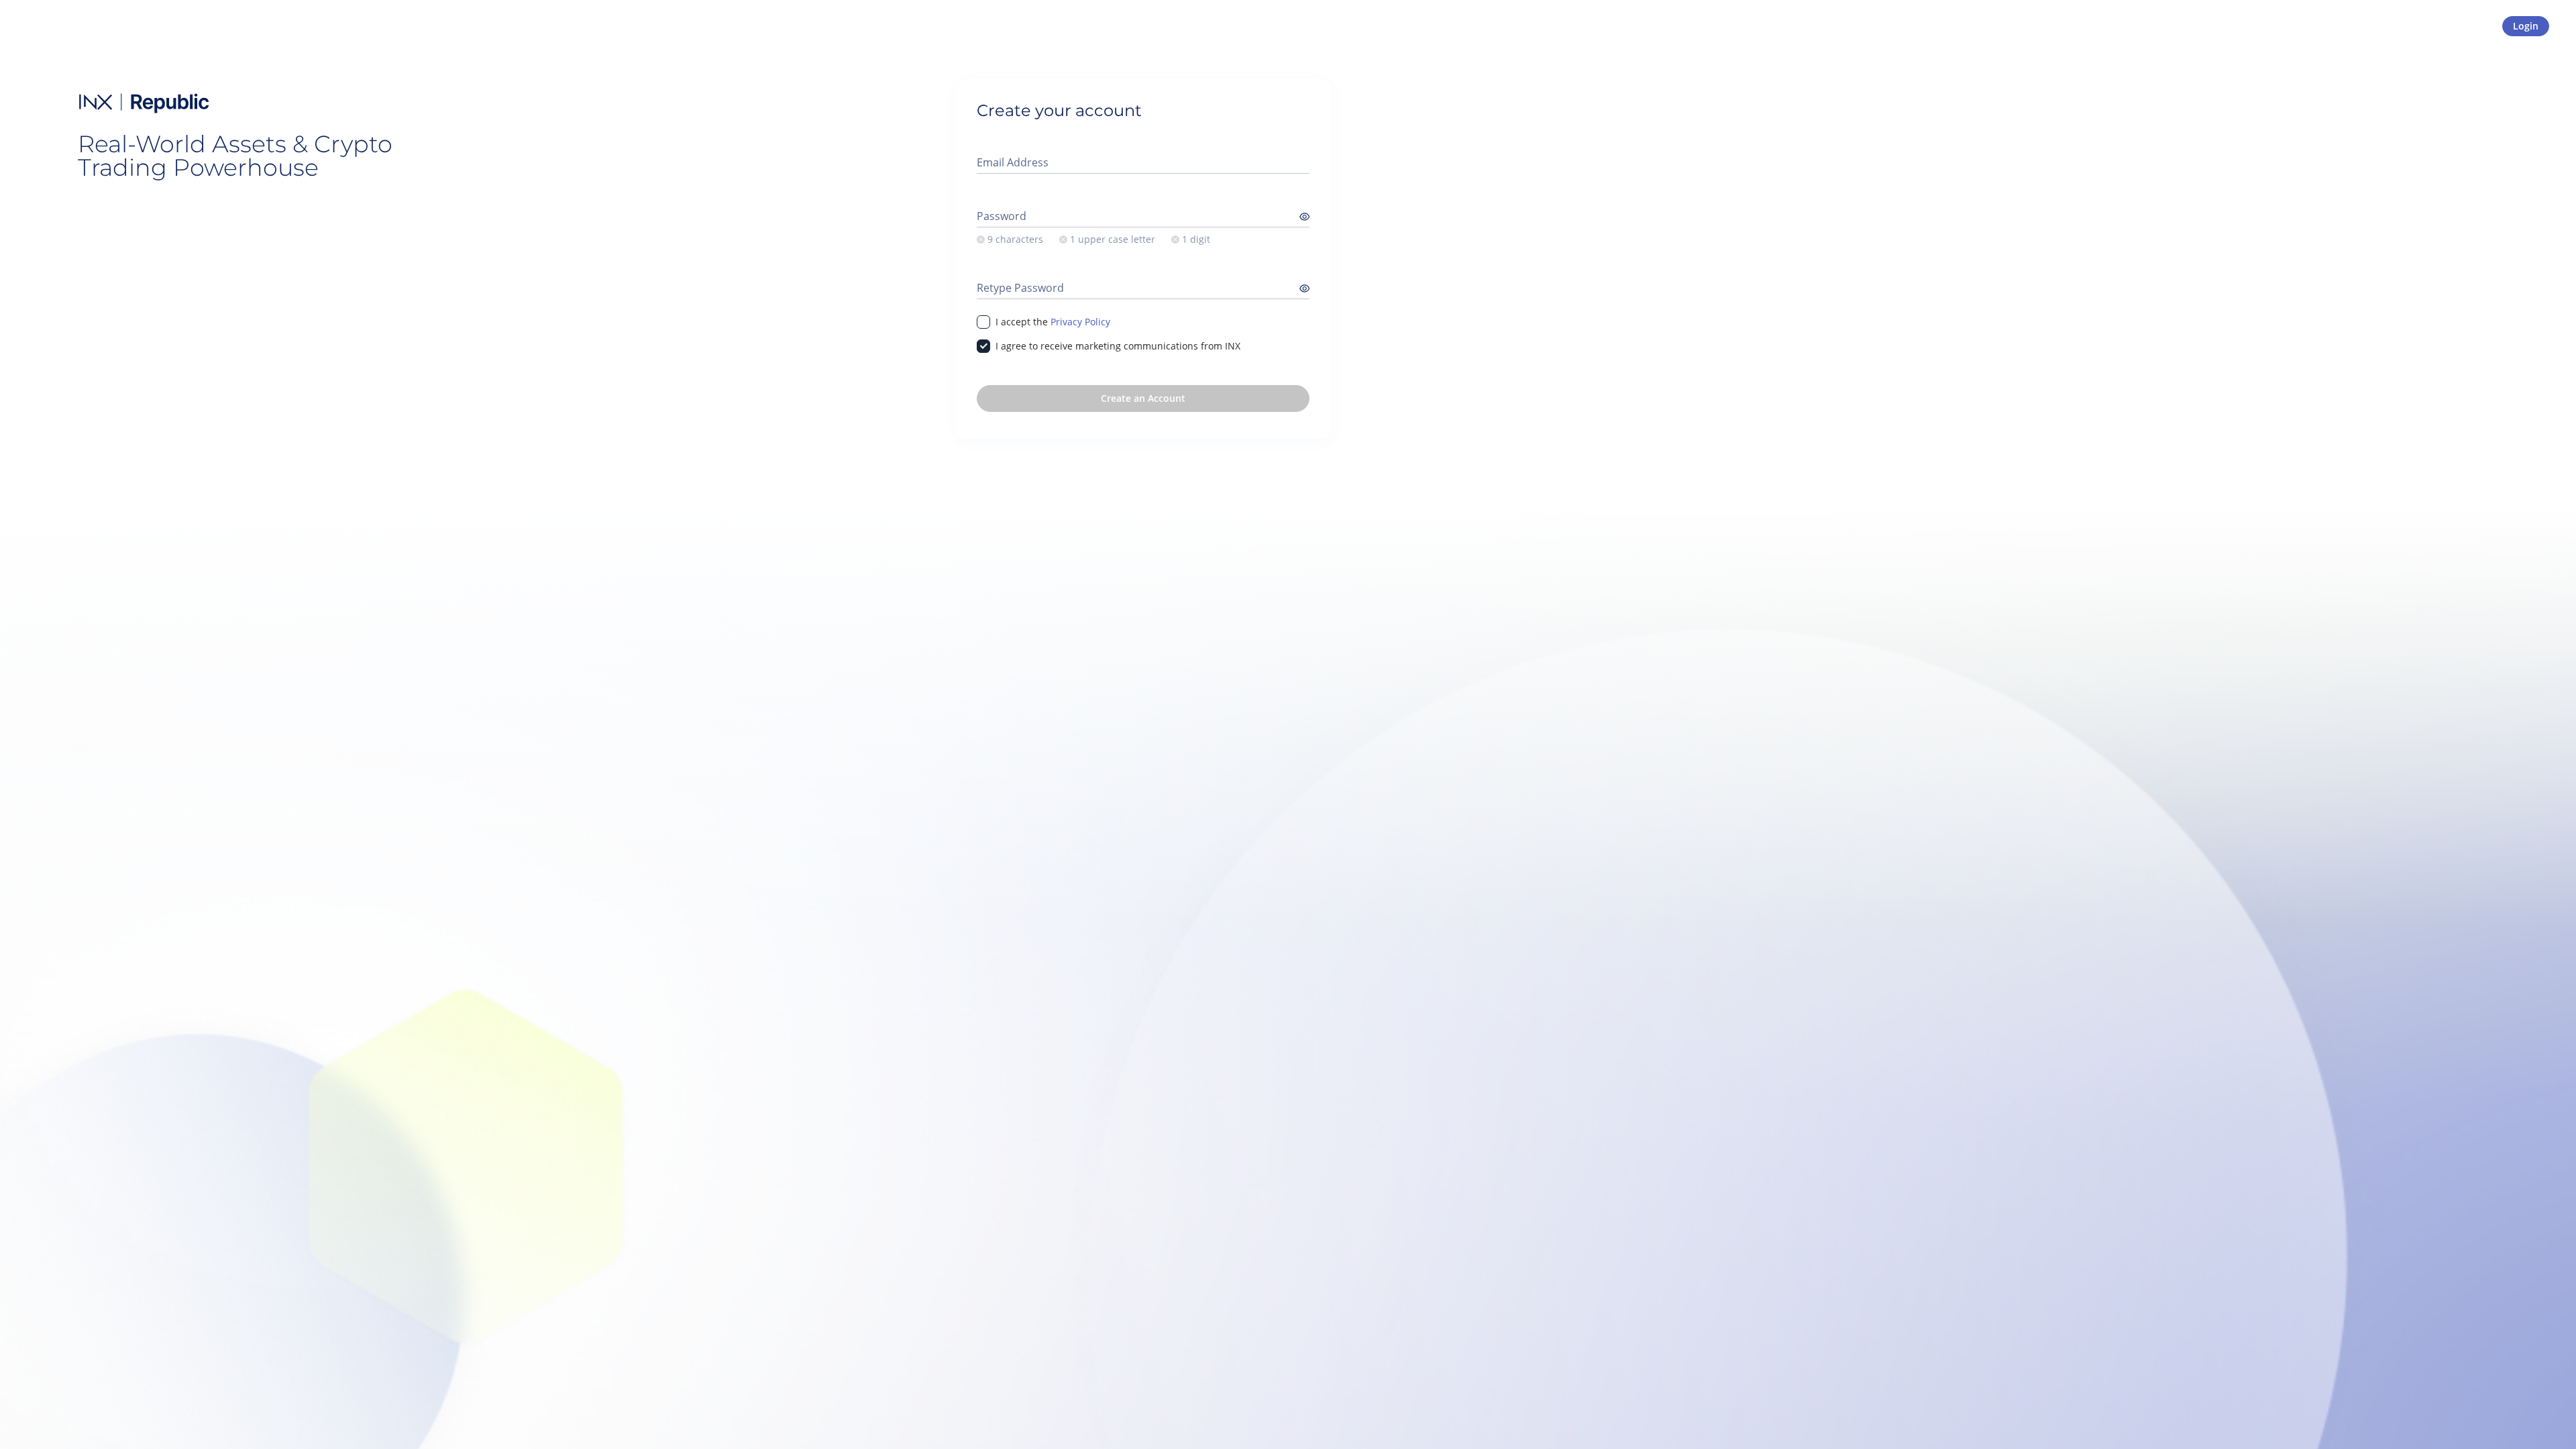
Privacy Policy (1080, 322)
